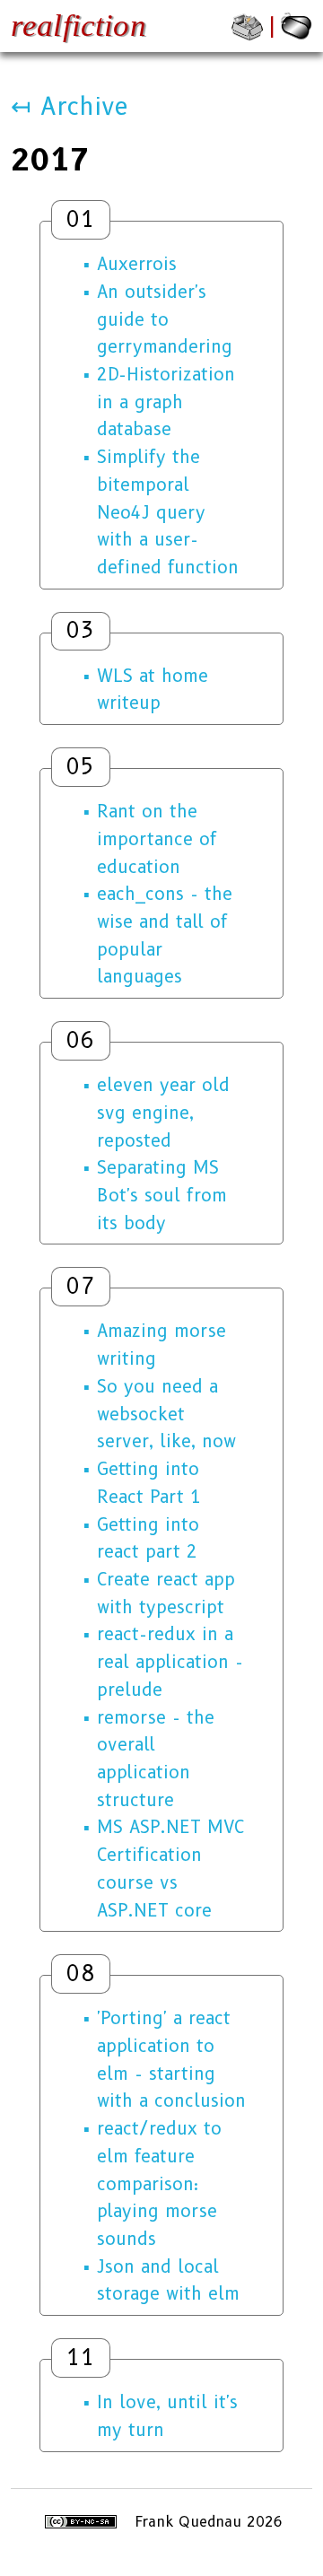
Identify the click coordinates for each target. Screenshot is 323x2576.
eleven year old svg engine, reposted (163, 1112)
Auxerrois (137, 264)
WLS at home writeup (153, 690)
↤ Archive (70, 106)
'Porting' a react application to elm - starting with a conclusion (171, 2059)
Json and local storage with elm (168, 2280)
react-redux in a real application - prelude (170, 1661)
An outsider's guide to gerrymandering (165, 319)
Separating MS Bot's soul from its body (162, 1195)
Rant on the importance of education (157, 838)
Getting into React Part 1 (149, 1483)
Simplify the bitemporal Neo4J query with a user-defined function (168, 512)
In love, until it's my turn (167, 2416)
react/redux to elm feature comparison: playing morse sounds (159, 2183)
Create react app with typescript (166, 1593)
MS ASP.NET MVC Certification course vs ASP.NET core (170, 1868)
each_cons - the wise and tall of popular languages (165, 935)
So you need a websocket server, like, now (166, 1414)
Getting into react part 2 (148, 1538)
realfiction (79, 26)
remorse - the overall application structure (156, 1759)
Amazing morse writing (161, 1345)
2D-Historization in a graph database (166, 402)
